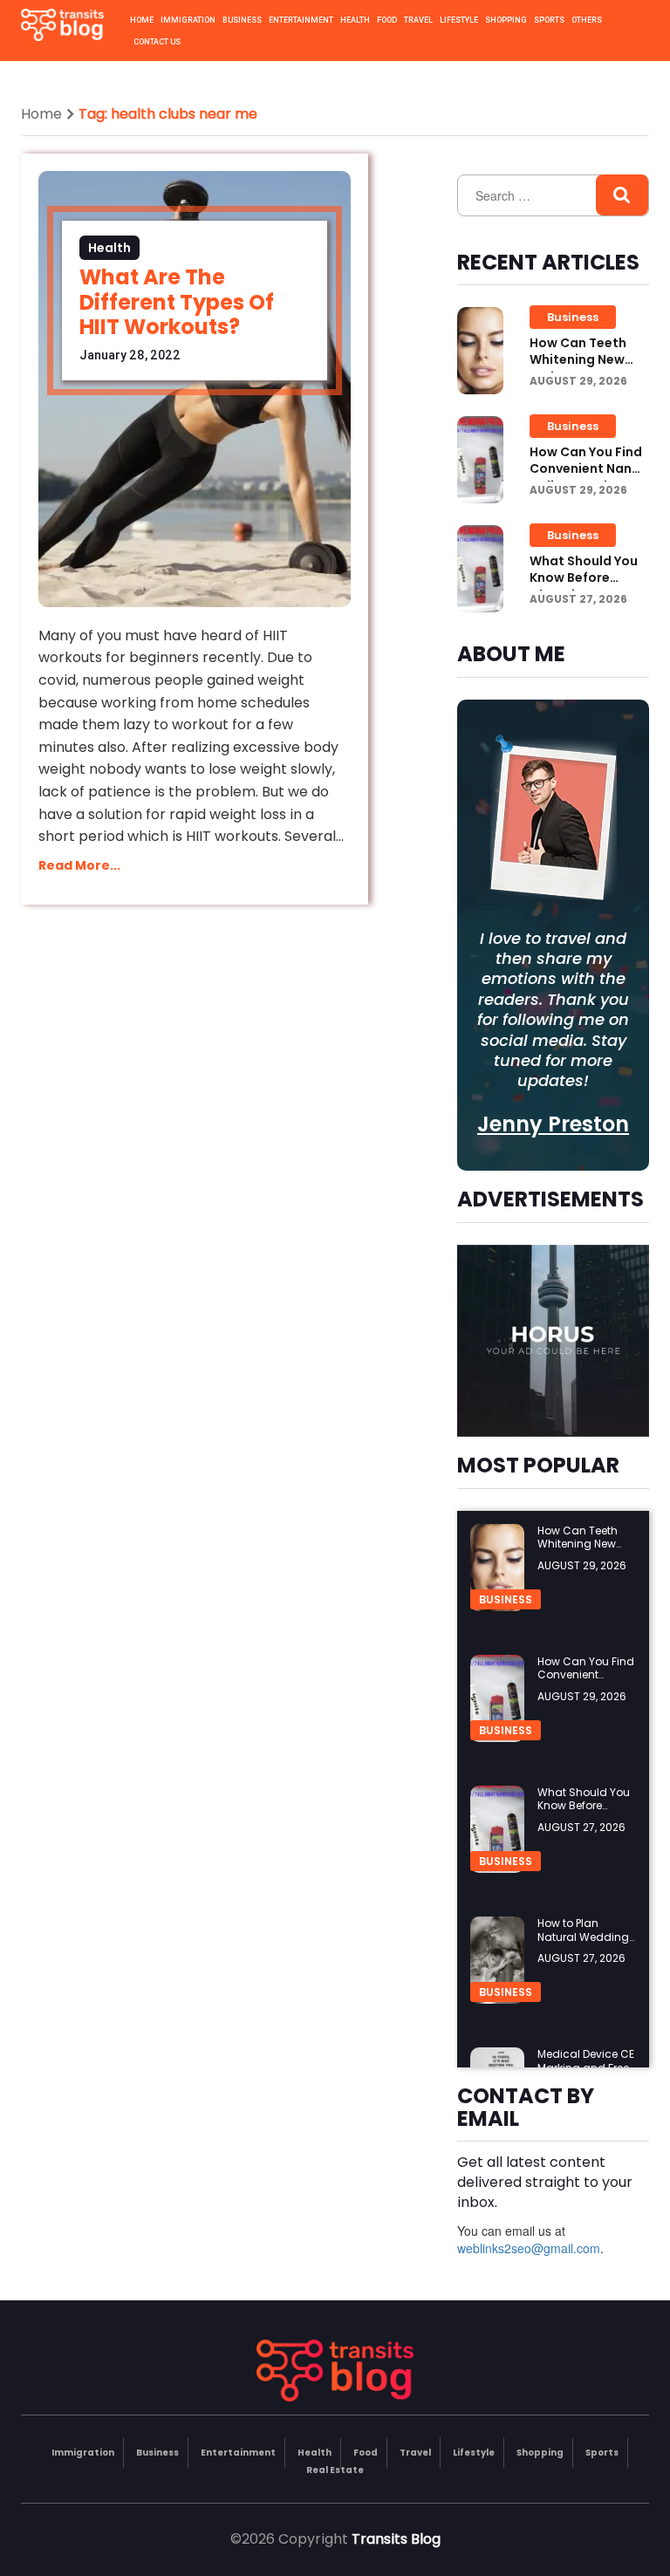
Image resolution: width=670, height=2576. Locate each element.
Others (587, 20)
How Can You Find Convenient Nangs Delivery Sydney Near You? (588, 478)
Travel (418, 20)
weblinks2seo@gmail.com (529, 2248)
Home (142, 20)
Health (355, 20)
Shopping (506, 20)
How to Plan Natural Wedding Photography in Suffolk (583, 1944)
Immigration (188, 20)
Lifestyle (459, 20)
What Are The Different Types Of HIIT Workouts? (177, 302)
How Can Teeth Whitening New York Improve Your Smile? (587, 369)
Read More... (79, 865)
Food (387, 20)
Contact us (157, 42)
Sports (549, 20)
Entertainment (301, 20)
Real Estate (335, 2470)
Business (242, 20)
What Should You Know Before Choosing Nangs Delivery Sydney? (584, 587)
